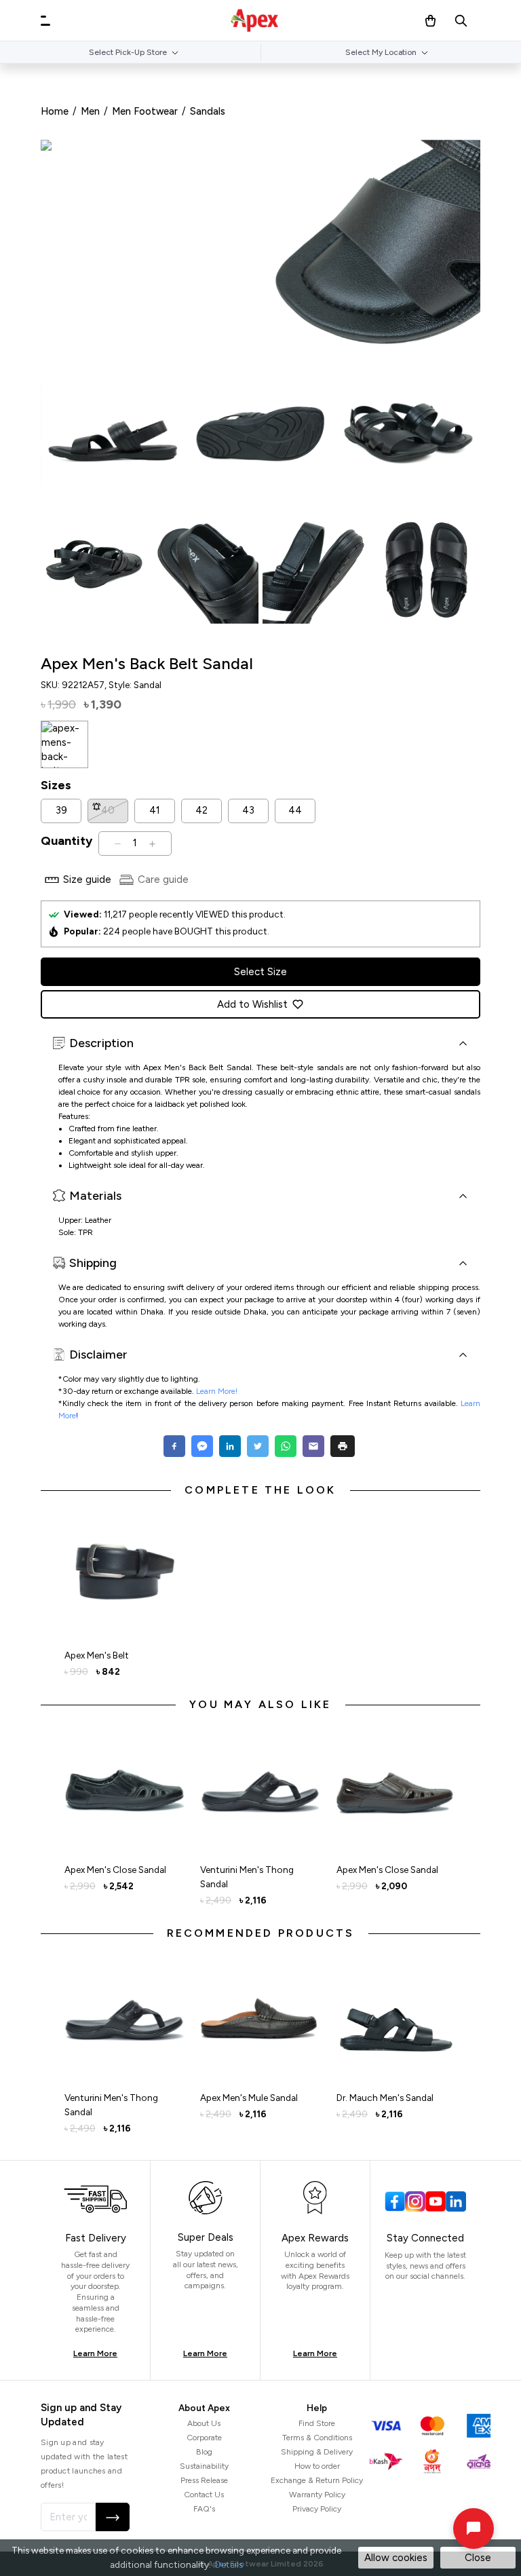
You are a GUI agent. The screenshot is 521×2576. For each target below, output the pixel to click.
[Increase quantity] (152, 844)
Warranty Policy (317, 2495)
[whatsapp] (285, 1446)
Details (229, 2564)
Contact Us (204, 2495)
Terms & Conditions (317, 2438)
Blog (204, 2452)
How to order (317, 2466)
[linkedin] (230, 1446)
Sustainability (204, 2466)
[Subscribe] (113, 2517)
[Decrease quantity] (118, 844)
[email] (313, 1446)
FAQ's (204, 2509)
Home (55, 111)
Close (478, 2558)
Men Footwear (145, 111)
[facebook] (176, 1446)
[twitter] (257, 1446)
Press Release (204, 2480)
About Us (204, 2423)
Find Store (317, 2423)
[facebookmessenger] (202, 1446)
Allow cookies (396, 2558)
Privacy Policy (317, 2509)
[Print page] (343, 1446)
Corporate (204, 2438)
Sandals (208, 111)
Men (90, 111)
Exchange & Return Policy (317, 2480)
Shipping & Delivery (317, 2452)
